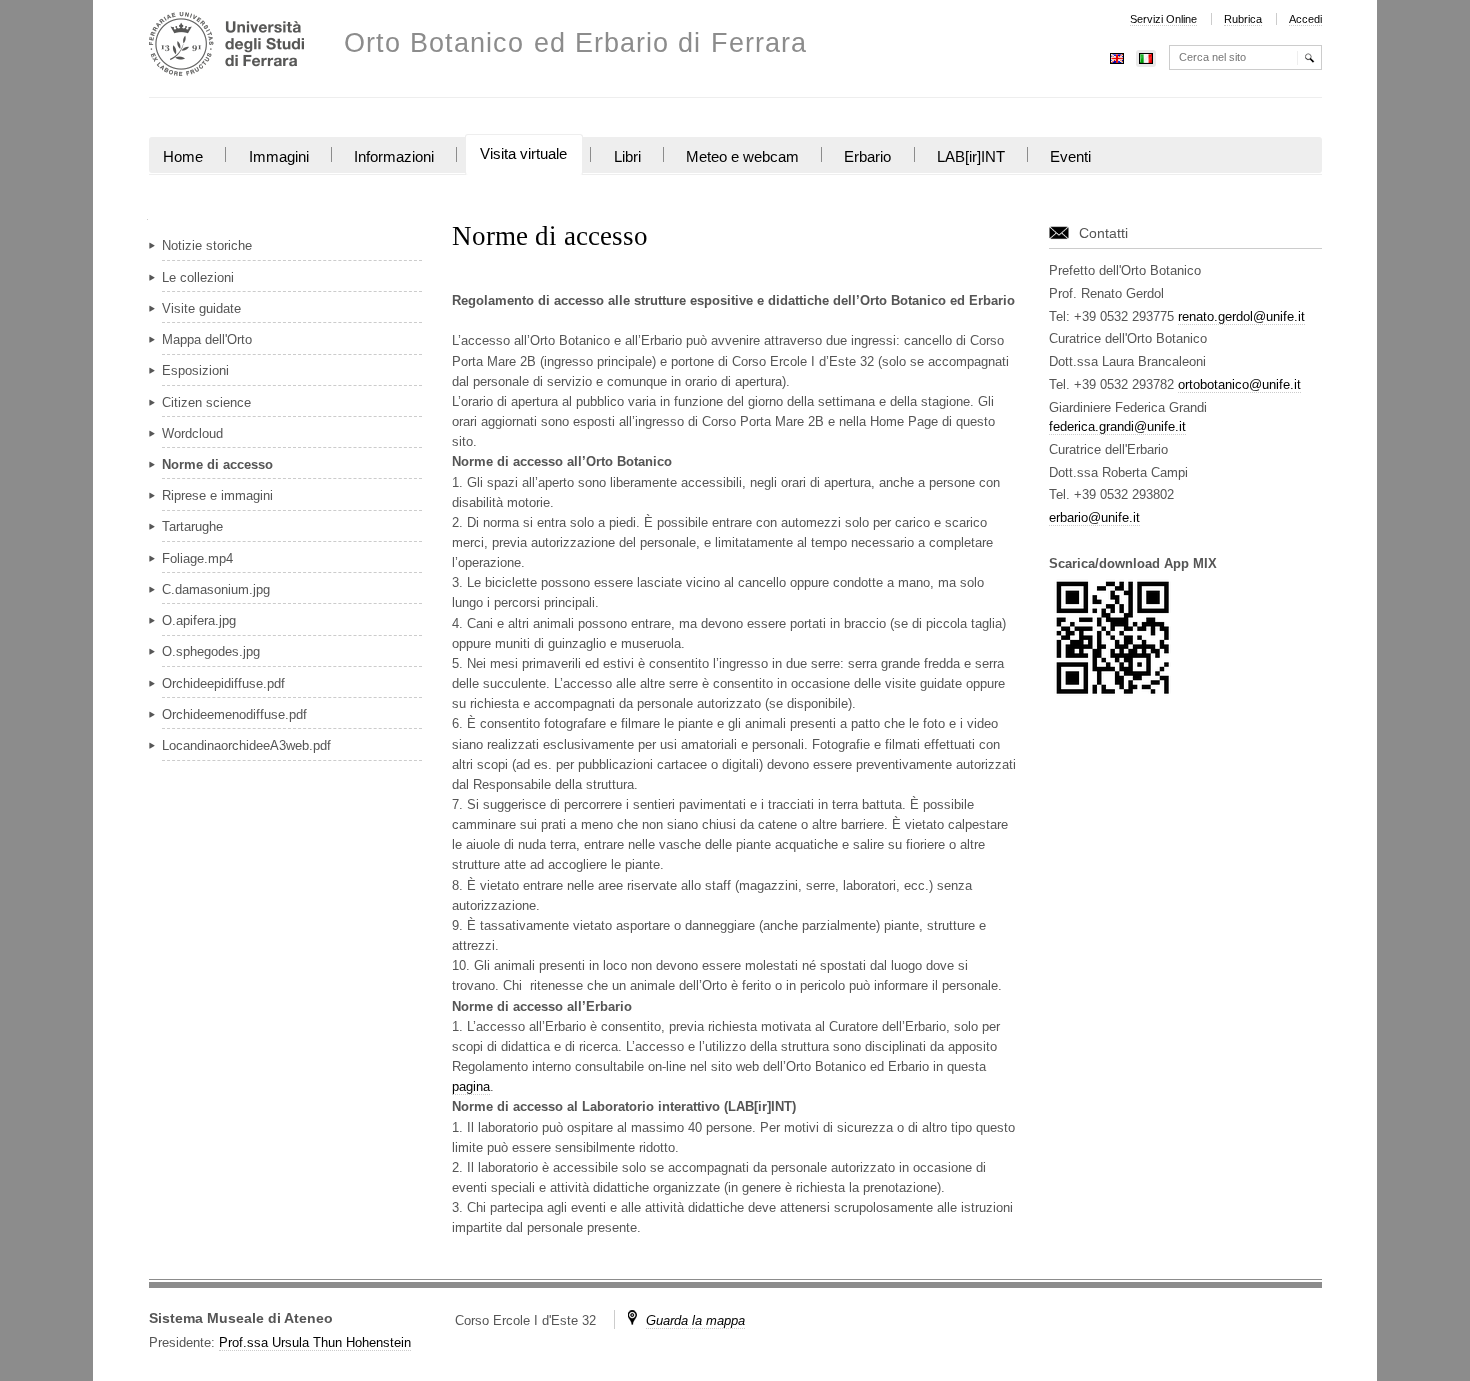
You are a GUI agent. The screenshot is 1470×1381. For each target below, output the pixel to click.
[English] (1117, 56)
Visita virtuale (523, 154)
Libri (627, 157)
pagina (471, 1086)
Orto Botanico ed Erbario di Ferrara (576, 43)
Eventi (1070, 157)
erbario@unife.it (1094, 517)
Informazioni (394, 157)
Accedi (1305, 19)
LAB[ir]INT (971, 157)
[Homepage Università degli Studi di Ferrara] (226, 46)
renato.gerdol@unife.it (1241, 316)
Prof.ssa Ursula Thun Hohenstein (315, 1342)
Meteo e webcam (742, 157)
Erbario (867, 157)
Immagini (279, 157)
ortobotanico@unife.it (1239, 384)
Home (183, 157)
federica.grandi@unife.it (1117, 426)
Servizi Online (1163, 19)
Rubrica (1243, 19)
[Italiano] (1146, 56)
